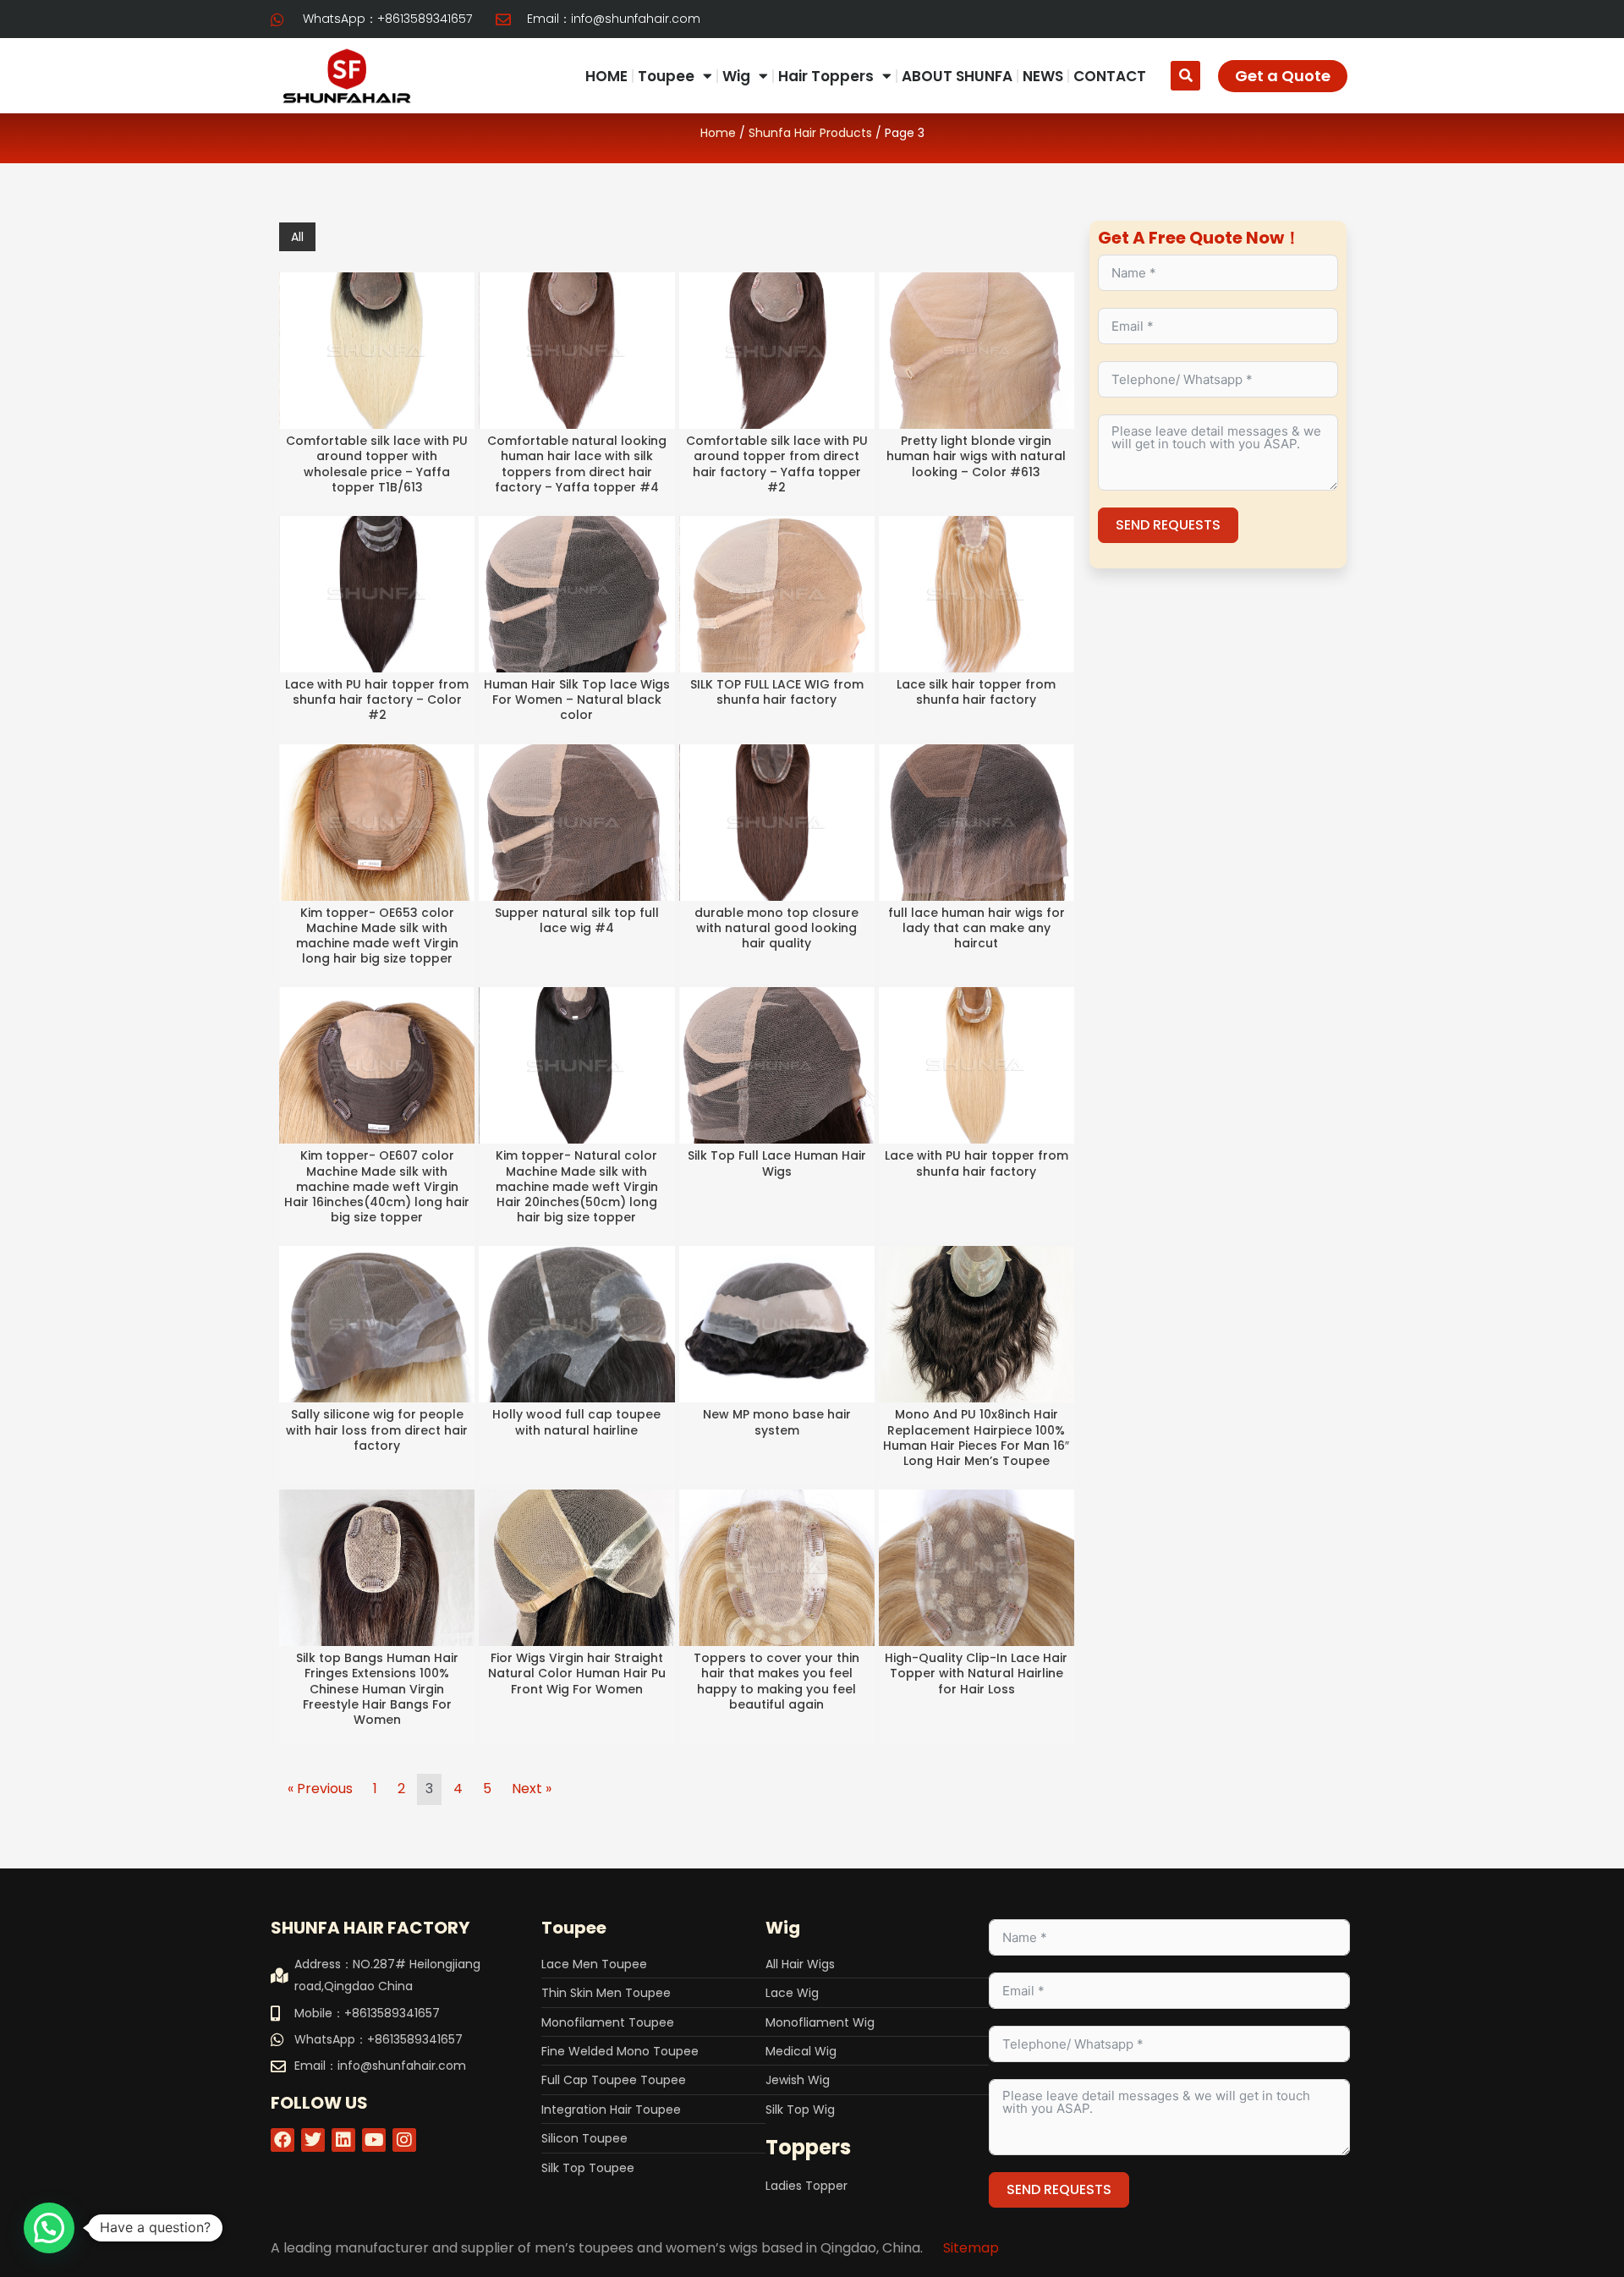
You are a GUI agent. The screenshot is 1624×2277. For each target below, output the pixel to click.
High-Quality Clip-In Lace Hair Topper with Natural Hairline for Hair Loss (976, 1673)
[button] (1185, 76)
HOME (606, 76)
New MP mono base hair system (777, 1422)
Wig (736, 76)
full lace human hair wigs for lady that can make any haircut (977, 928)
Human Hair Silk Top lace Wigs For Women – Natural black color (577, 700)
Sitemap (971, 2248)
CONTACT (1110, 76)
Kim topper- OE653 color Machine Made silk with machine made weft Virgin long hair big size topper (377, 936)
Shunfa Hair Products (810, 133)
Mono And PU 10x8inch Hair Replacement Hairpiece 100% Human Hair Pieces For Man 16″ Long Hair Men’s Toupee (976, 1438)
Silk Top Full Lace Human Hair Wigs (777, 1163)
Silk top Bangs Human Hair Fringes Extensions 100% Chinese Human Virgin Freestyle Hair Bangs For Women (377, 1689)
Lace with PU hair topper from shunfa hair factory (977, 1163)
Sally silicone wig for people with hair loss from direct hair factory (377, 1429)
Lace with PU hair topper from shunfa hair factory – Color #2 (377, 700)
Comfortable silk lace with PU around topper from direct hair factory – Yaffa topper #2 (777, 464)
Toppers (808, 2147)
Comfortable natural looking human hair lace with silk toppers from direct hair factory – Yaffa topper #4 (577, 464)
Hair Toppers (826, 76)
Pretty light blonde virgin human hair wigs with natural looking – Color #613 (976, 456)
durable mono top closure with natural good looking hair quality (776, 928)
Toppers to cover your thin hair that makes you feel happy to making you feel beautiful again (776, 1681)
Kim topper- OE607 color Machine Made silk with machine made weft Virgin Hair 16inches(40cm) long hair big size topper (377, 1186)
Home (718, 133)
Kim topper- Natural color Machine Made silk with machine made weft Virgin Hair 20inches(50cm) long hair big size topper (577, 1186)
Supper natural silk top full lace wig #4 (577, 920)
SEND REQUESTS (1168, 525)
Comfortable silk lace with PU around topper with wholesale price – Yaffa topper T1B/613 (377, 464)
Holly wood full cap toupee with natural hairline (576, 1422)
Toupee (666, 76)
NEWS (1043, 76)
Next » (532, 1789)
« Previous (320, 1789)
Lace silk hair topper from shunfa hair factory (976, 692)
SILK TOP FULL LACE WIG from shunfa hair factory (777, 692)
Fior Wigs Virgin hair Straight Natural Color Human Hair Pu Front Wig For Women (577, 1673)
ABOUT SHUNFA (957, 76)
